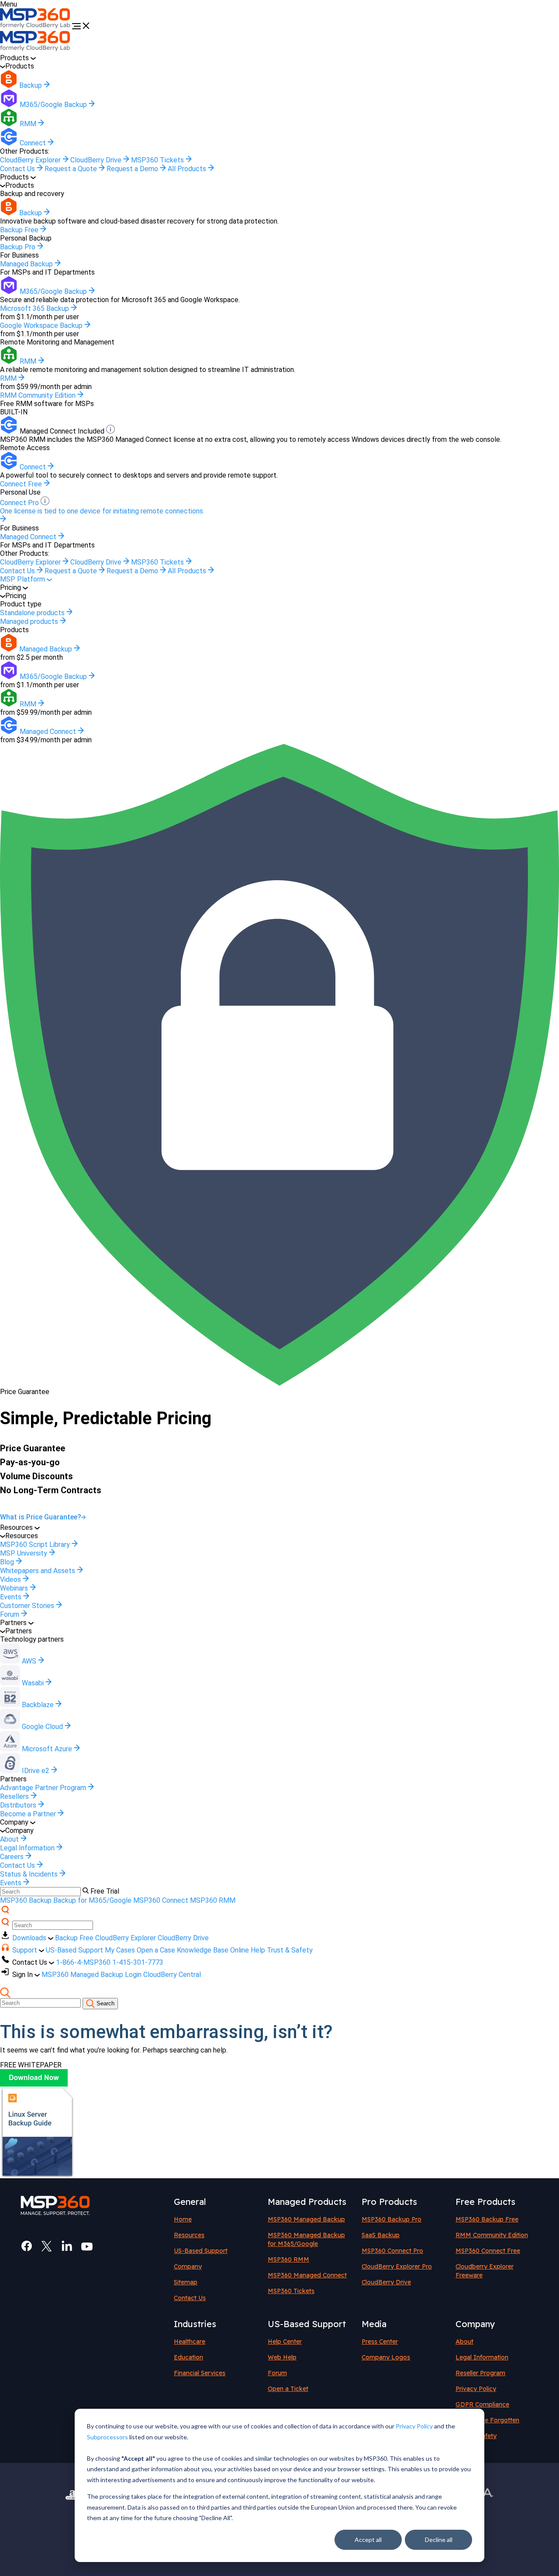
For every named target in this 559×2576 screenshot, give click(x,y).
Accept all (368, 2540)
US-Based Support (74, 1950)
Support (26, 1950)
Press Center (380, 2342)
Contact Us (18, 169)
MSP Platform (23, 579)
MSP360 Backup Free (487, 2219)
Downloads (30, 1938)
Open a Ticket (288, 2389)
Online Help (248, 1950)
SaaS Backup (381, 2235)
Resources (189, 2235)
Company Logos (386, 2357)
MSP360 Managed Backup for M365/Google (306, 2239)
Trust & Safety (290, 1950)
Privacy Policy (414, 2426)
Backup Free (74, 1938)
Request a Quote (72, 169)
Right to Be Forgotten (487, 2420)
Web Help (282, 2357)
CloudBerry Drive (97, 160)
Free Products (485, 2202)
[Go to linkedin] (67, 2246)
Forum (277, 2373)
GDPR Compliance (482, 2404)
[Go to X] (47, 2246)
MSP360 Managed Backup (306, 2219)
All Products (188, 169)
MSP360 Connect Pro (392, 2251)
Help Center (285, 2342)
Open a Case (156, 1950)
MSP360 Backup (26, 1900)
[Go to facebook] (27, 2246)
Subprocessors (107, 2437)
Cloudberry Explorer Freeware (485, 2271)
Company (188, 2266)
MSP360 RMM (213, 1900)
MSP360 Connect (161, 1900)
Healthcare (190, 2342)
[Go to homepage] (36, 27)
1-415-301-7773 (138, 1962)
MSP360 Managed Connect (307, 2275)
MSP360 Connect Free (488, 2251)
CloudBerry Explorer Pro (397, 2266)
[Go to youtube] (87, 2246)
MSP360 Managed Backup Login (91, 1975)
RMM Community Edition (492, 2235)
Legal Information (482, 2357)
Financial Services (200, 2373)
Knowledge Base (203, 1950)
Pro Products (389, 2202)
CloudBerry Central (172, 1975)
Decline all (439, 2540)
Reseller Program (480, 2373)
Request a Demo (133, 169)
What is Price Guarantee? (41, 1517)
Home (183, 2219)
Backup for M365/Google (92, 1900)
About (464, 2342)
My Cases (120, 1950)
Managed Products (307, 2202)
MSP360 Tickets (158, 160)
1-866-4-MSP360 (83, 1962)
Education (188, 2357)
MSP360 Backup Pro (392, 2219)
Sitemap (186, 2282)
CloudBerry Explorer (31, 160)
